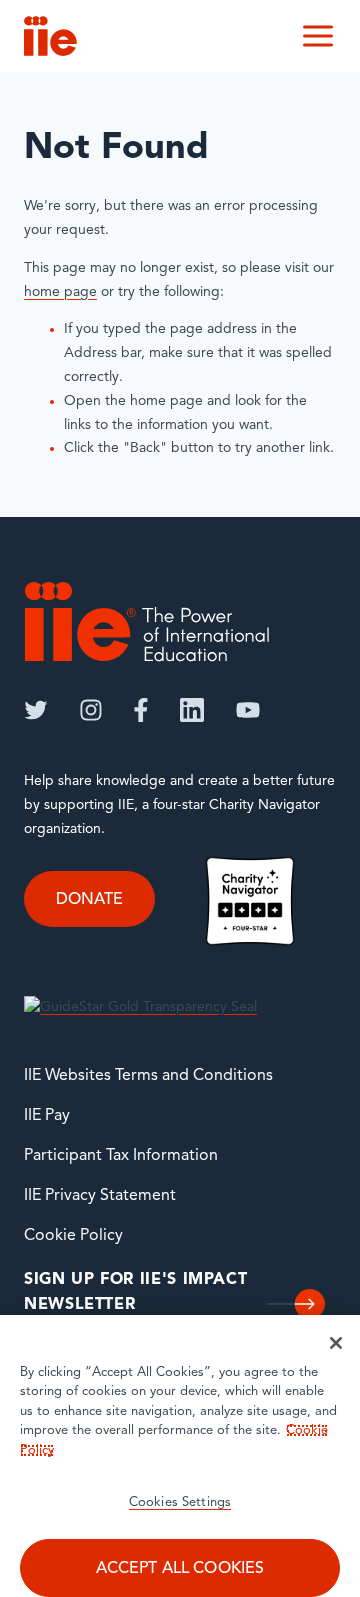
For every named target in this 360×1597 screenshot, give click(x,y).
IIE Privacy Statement (100, 1196)
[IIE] (147, 621)
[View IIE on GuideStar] (140, 1007)
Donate (89, 900)
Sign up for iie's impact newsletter (135, 1293)
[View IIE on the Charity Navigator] (250, 900)
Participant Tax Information (121, 1156)
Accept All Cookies (180, 1569)
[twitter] (36, 710)
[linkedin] (192, 710)
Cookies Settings (180, 1502)
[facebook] (141, 710)
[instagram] (91, 710)
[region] (180, 1456)
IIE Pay (47, 1116)
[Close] (336, 1343)
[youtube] (248, 710)
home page (60, 292)
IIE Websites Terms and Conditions (148, 1076)
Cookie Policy (73, 1236)
